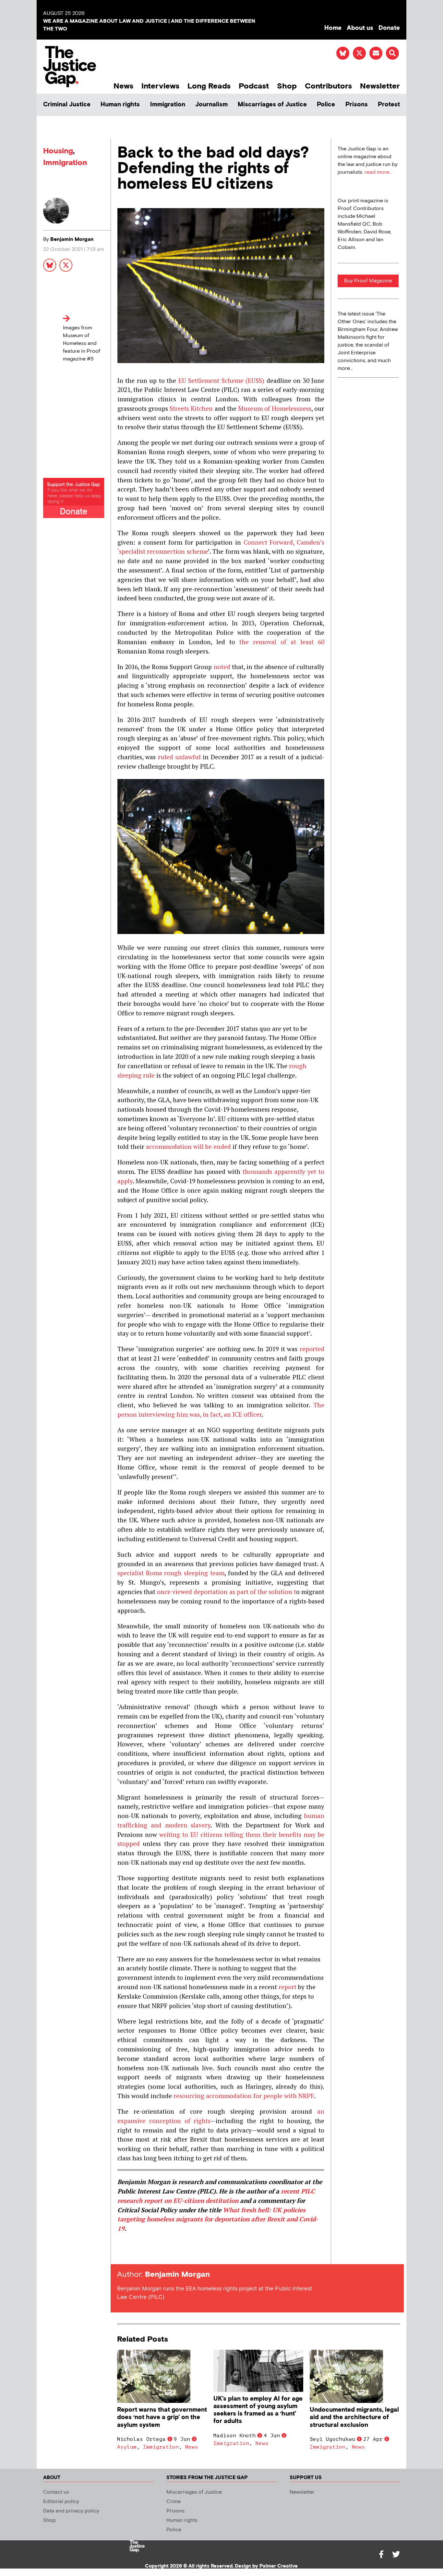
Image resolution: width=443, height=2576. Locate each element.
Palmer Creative (279, 2566)
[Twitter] (396, 2554)
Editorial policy (61, 2502)
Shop (287, 86)
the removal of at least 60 (282, 642)
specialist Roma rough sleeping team (171, 1573)
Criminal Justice (67, 105)
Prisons (357, 105)
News (123, 86)
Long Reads (209, 86)
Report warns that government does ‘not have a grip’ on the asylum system (162, 2417)
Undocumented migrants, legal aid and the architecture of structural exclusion (354, 2417)
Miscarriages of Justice (272, 105)
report (287, 1987)
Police (326, 105)
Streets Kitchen (191, 408)
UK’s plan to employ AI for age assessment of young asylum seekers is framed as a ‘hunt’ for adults (258, 2410)
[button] (392, 53)
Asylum (127, 2447)
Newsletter (380, 86)
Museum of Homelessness (275, 408)
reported (312, 1349)
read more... (378, 172)
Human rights (120, 105)
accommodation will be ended (188, 1146)
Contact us (56, 2492)
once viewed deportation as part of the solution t (227, 1592)
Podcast (254, 86)
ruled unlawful (179, 757)
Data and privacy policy (71, 2511)
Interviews (160, 86)
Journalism (211, 105)
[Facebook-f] (381, 2554)
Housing (58, 151)
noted (222, 667)
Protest (389, 105)
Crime (174, 2502)
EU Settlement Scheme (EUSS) (221, 380)
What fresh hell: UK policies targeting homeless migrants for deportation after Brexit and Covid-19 (218, 2219)
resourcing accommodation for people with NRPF (244, 2096)
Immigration (168, 105)
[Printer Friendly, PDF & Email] (122, 2252)
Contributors (328, 86)
